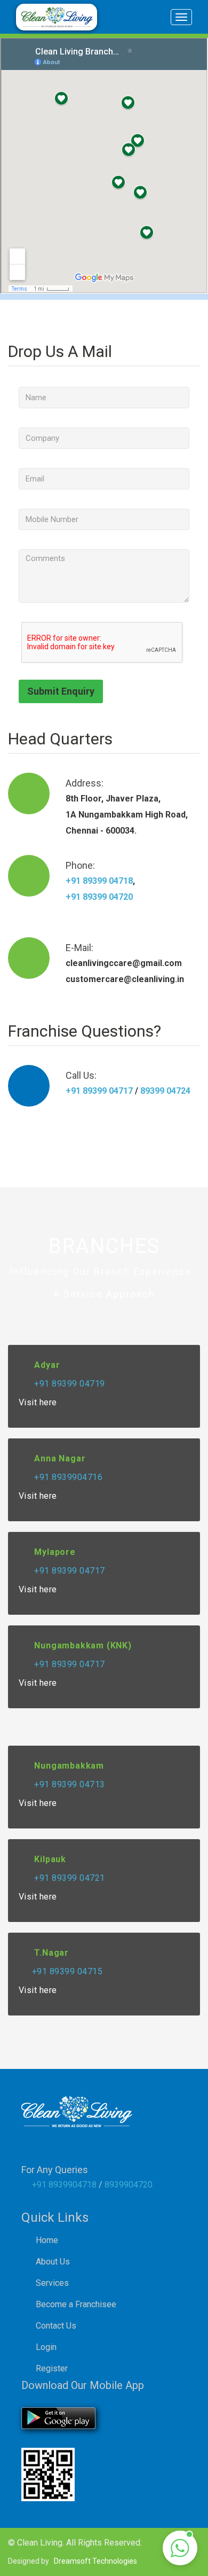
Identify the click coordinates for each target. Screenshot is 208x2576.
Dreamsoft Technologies (95, 2561)
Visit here (39, 1402)
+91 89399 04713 (69, 1784)
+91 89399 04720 (99, 897)
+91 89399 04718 (99, 881)
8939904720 (129, 2185)
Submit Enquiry (61, 691)
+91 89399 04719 (69, 1384)
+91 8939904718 (64, 2185)
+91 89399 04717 (99, 1091)
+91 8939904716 (67, 1477)
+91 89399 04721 (69, 1878)
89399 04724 (164, 1091)
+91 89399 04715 (67, 1971)
